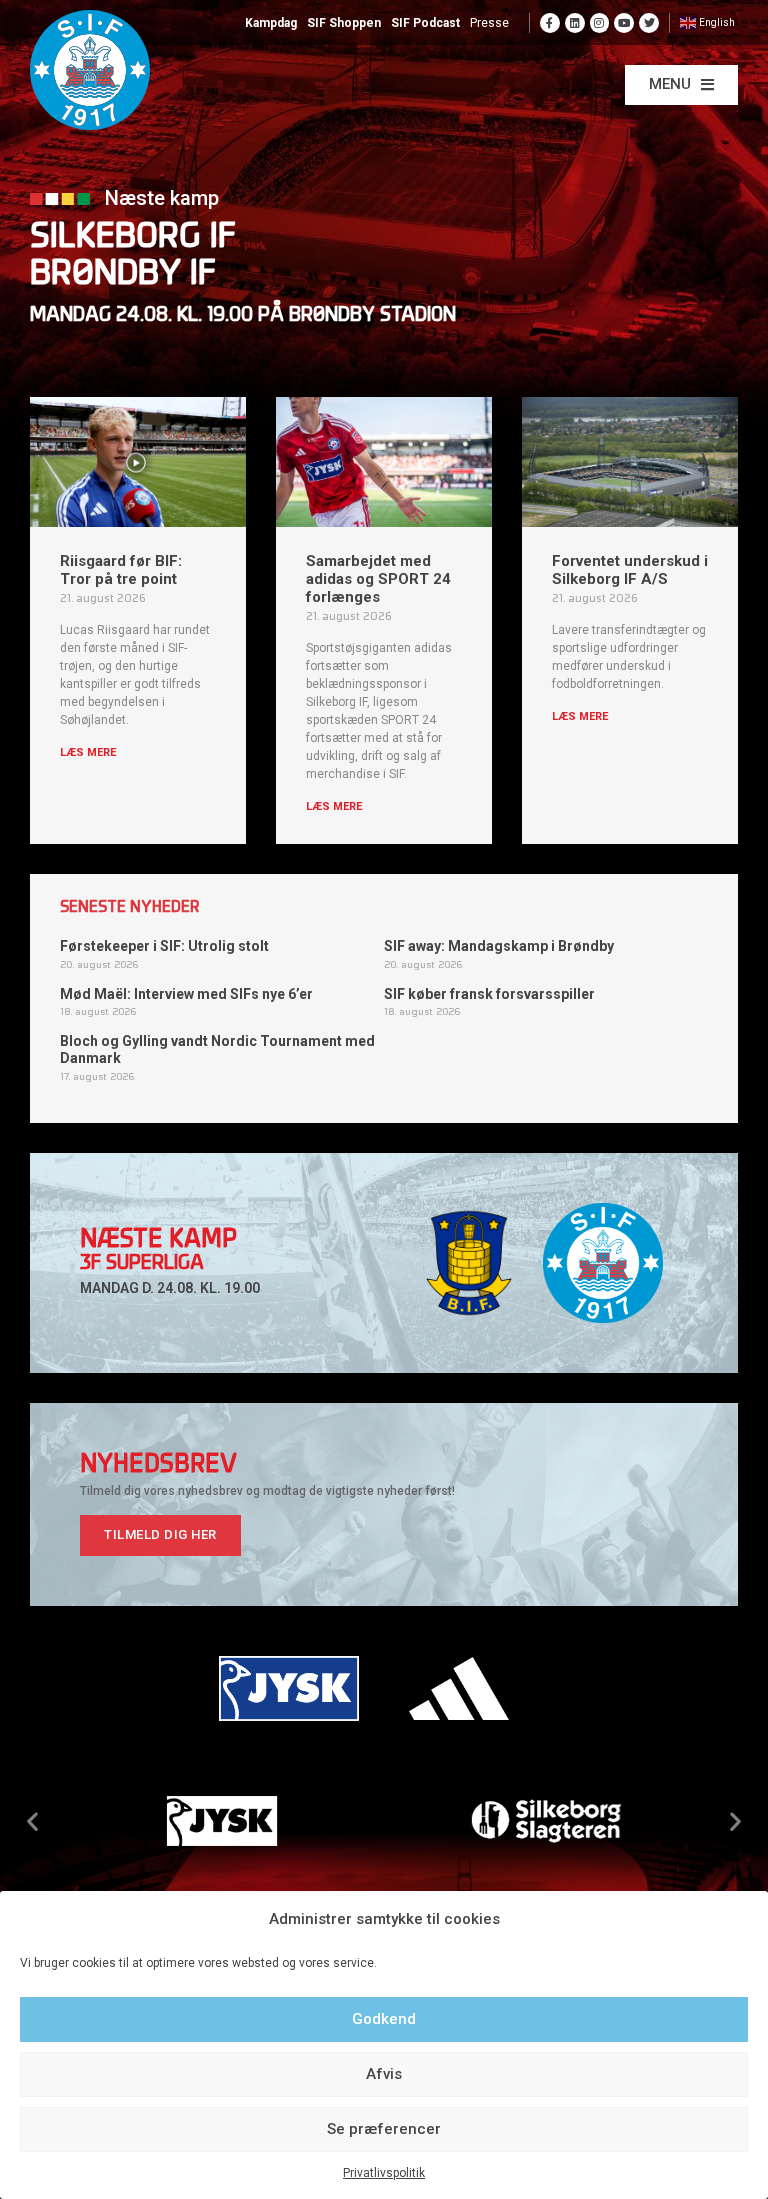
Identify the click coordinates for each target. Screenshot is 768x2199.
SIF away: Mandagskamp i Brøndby (499, 946)
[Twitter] (649, 23)
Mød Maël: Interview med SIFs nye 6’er (186, 994)
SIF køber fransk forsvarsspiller (489, 994)
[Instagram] (600, 23)
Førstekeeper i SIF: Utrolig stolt (164, 946)
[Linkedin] (575, 23)
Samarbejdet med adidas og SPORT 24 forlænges (378, 579)
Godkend (384, 2019)
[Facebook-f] (550, 23)
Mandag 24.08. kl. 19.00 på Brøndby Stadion (243, 316)
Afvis (384, 2074)
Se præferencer (384, 2129)
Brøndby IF (123, 275)
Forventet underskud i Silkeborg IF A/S (630, 570)
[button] (681, 85)
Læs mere (88, 752)
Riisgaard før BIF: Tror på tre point (121, 570)
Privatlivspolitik (384, 2173)
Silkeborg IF (133, 238)
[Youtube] (624, 23)
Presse (489, 23)
